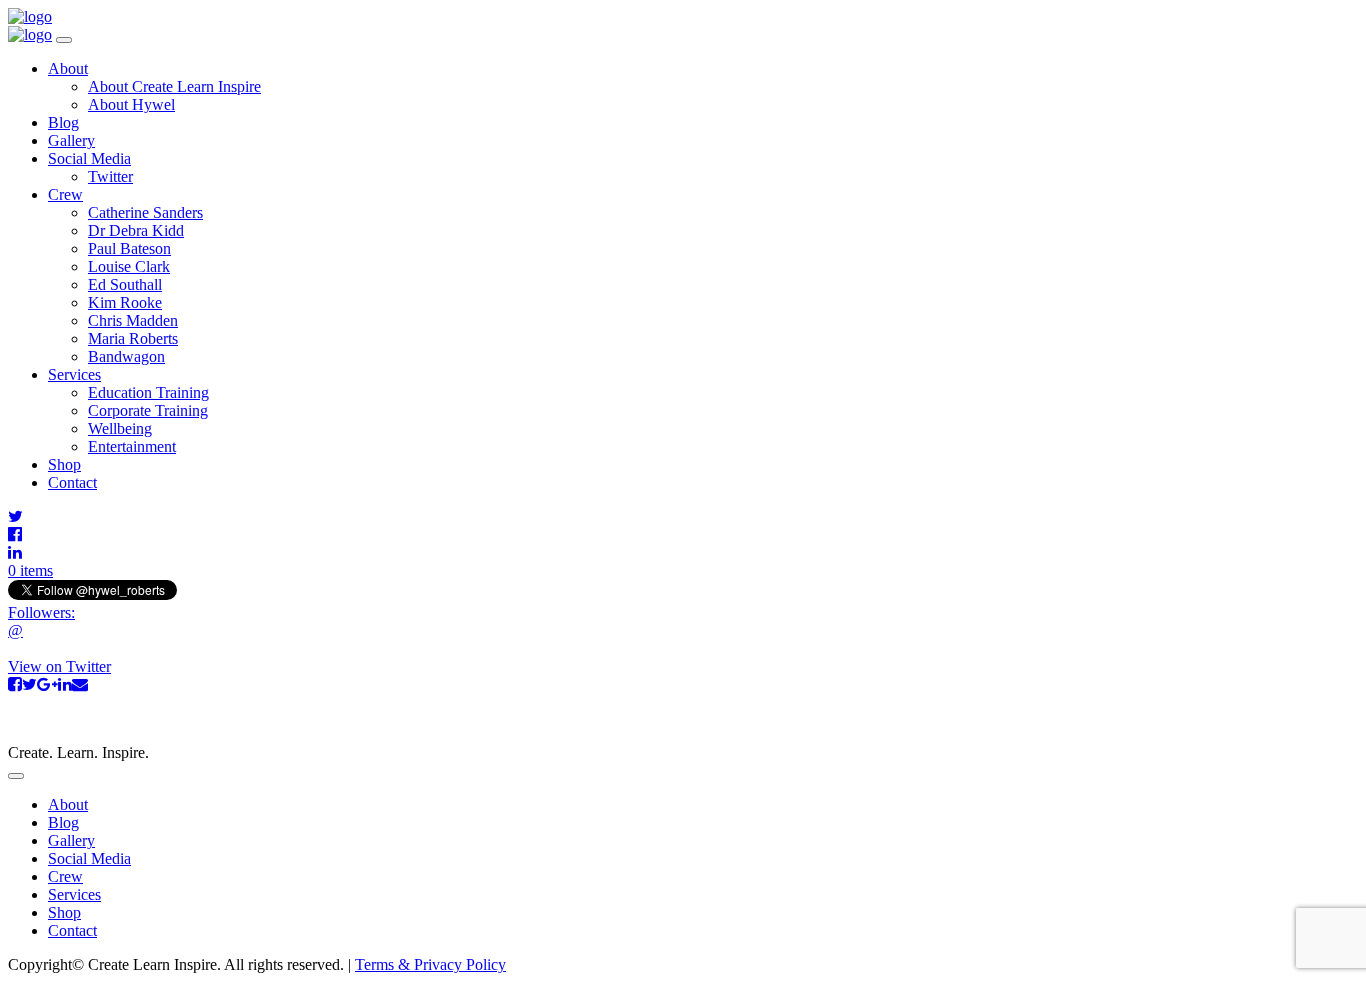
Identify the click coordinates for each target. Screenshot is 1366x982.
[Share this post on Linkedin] (65, 684)
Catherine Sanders (145, 212)
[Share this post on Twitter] (29, 684)
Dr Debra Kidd (136, 230)
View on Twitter (59, 666)
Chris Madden (133, 320)
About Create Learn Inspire (174, 86)
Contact (72, 482)
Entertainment (132, 446)
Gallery (71, 140)
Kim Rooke (125, 302)
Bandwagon (126, 356)
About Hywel (131, 104)
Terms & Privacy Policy (430, 964)
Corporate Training (148, 410)
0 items (30, 570)
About (68, 68)
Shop (64, 464)
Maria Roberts (133, 338)
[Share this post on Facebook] (15, 684)
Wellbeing (120, 428)
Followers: (41, 612)
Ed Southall (125, 284)
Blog (63, 122)
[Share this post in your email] (80, 684)
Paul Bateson (129, 248)
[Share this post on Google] (47, 684)
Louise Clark (129, 266)
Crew (65, 194)
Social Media (89, 158)
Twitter (110, 176)
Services (74, 374)
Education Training (148, 392)
